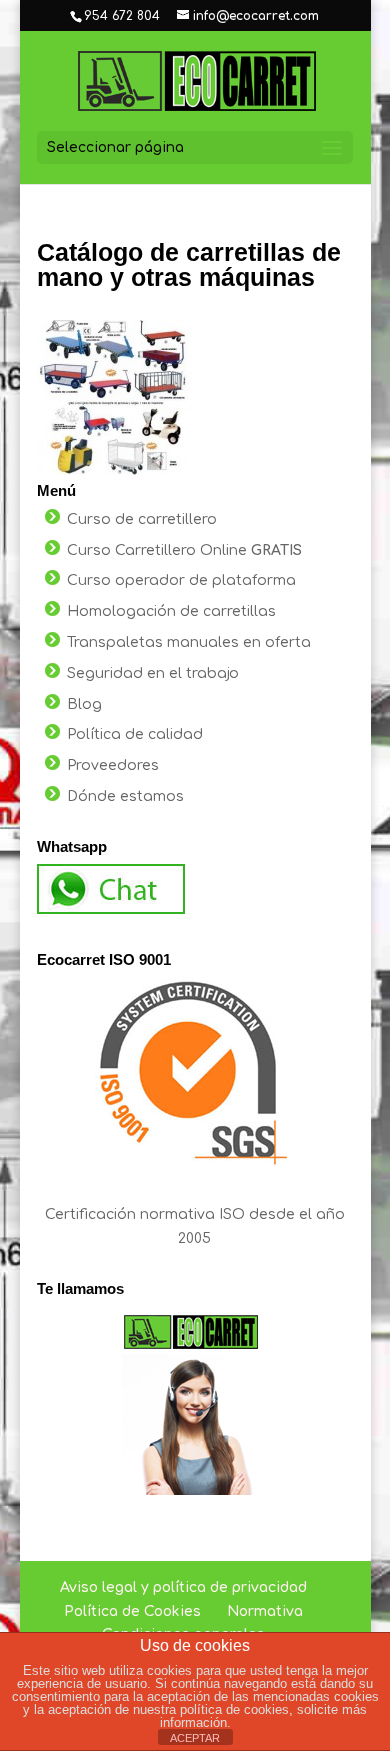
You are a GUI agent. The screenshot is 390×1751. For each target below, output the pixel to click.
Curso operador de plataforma (181, 580)
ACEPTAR (195, 1738)
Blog (84, 704)
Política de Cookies (132, 1611)
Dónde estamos (125, 796)
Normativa (265, 1611)
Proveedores (113, 765)
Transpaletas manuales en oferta (189, 642)
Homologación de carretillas (171, 611)
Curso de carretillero (142, 519)
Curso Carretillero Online (184, 550)
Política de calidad (135, 734)
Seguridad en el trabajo (153, 673)
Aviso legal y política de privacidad (183, 1587)
